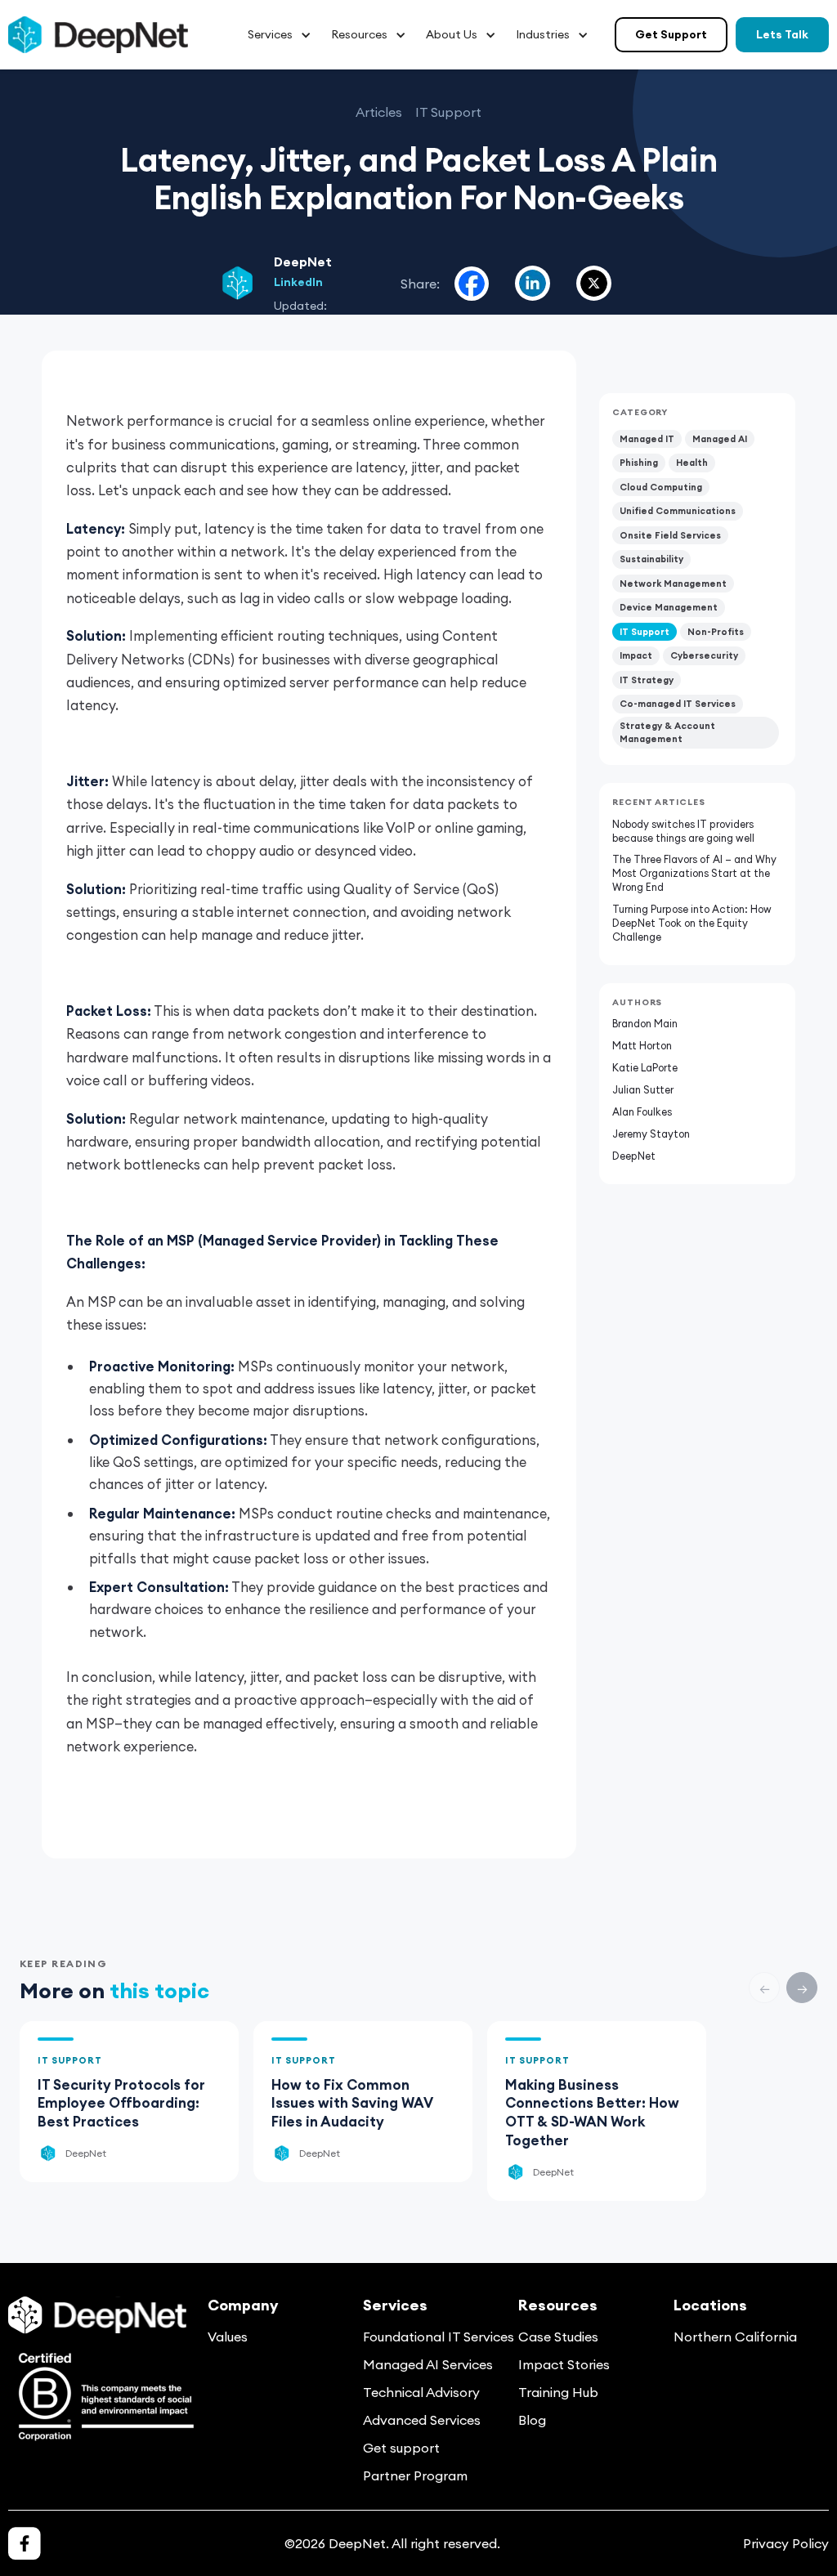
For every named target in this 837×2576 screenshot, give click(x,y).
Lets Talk (782, 34)
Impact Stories (564, 2364)
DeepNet (634, 1156)
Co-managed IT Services (678, 704)
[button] (280, 35)
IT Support (645, 632)
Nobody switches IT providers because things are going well (683, 831)
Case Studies (558, 2337)
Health (692, 463)
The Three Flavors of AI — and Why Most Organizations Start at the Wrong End (694, 873)
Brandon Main (645, 1023)
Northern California (735, 2337)
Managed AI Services (428, 2364)
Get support (401, 2448)
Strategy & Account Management (667, 733)
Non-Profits (716, 632)
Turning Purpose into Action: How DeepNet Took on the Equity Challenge (692, 923)
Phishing (639, 463)
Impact (636, 655)
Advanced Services (422, 2420)
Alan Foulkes (642, 1111)
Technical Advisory (421, 2392)
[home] (98, 35)
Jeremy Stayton (651, 1134)
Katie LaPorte (645, 1067)
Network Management (673, 584)
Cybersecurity (704, 655)
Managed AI (720, 439)
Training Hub (558, 2392)
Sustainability (651, 559)
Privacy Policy (786, 2543)
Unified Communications (678, 511)
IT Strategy (647, 680)
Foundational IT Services (439, 2337)
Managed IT (647, 439)
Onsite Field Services (670, 535)
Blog (532, 2420)
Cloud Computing (661, 487)
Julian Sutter (643, 1089)
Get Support (671, 34)
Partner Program (415, 2475)
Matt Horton (642, 1045)
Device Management (669, 607)
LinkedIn (298, 282)
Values (228, 2337)
